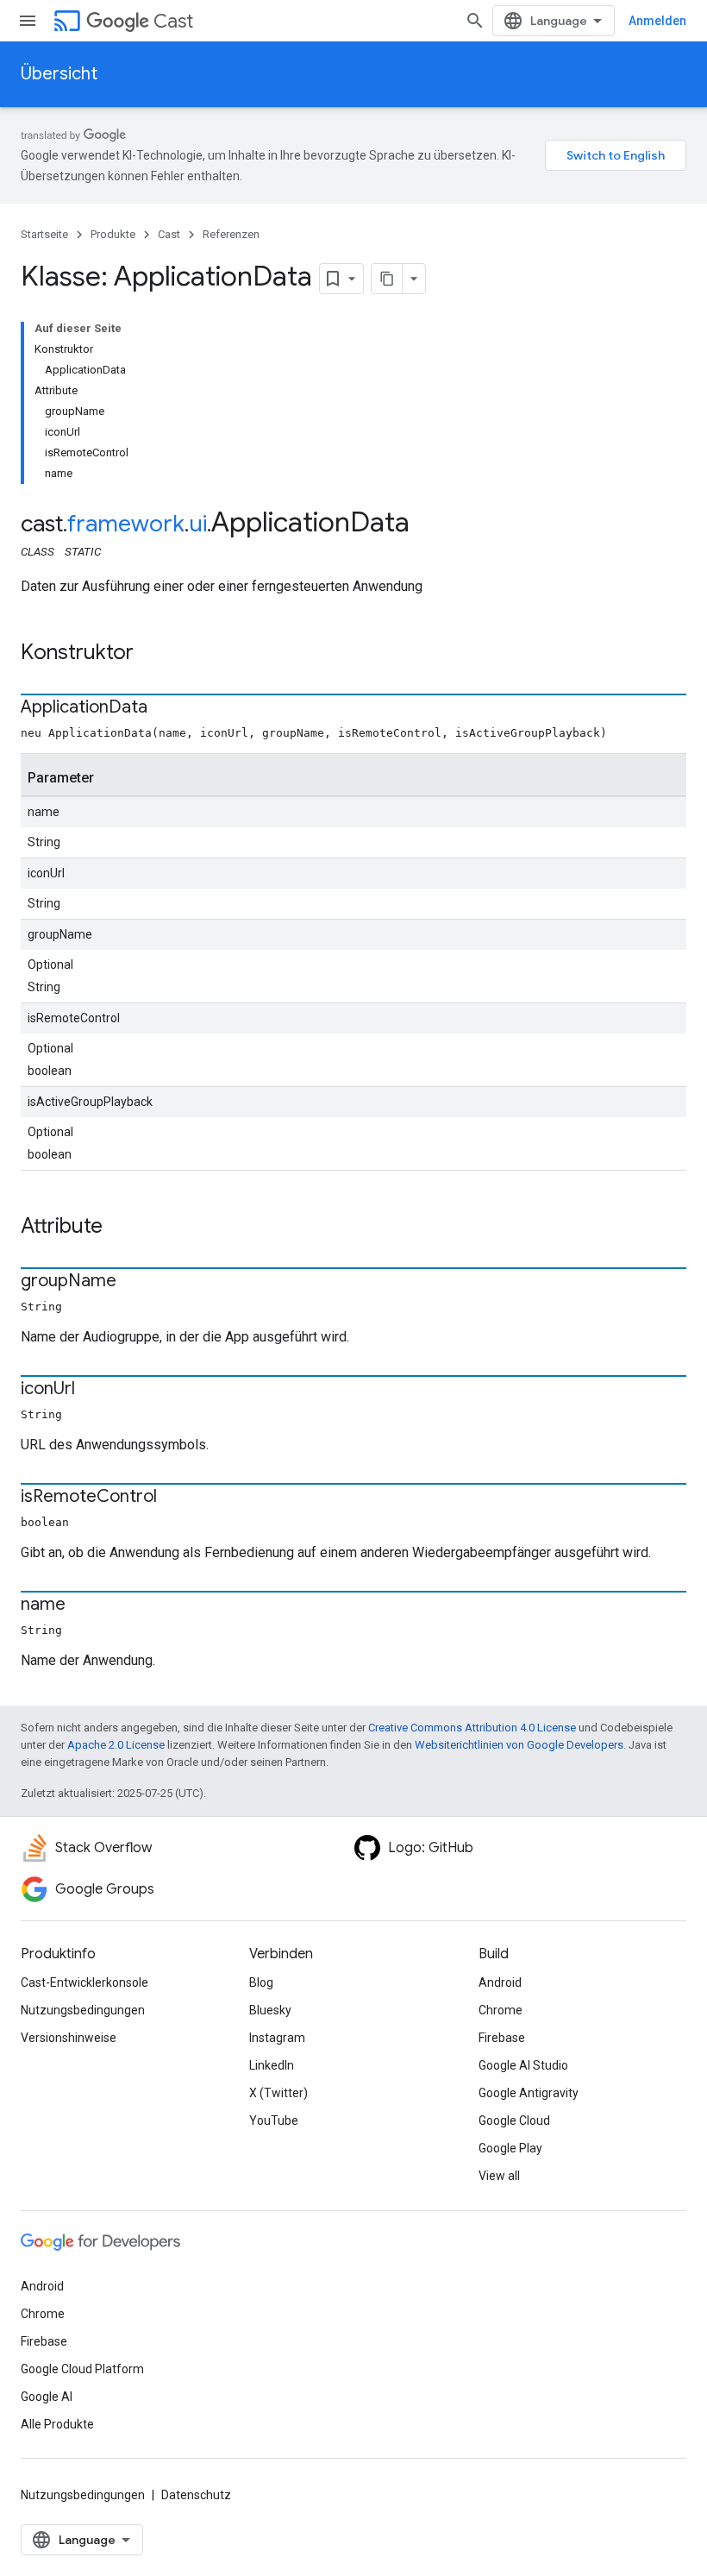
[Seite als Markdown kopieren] (387, 279)
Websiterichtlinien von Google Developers (519, 1745)
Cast (173, 21)
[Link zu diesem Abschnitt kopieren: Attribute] (120, 1228)
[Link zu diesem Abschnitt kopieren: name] (83, 1605)
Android (500, 1982)
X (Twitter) (278, 2093)
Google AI (47, 2397)
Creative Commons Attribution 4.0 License (472, 1728)
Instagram (277, 2038)
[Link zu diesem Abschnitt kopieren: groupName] (134, 1282)
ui (198, 524)
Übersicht (59, 74)
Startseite (44, 234)
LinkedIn (272, 2065)
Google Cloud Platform (82, 2369)
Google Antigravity (529, 2093)
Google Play (510, 2148)
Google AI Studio (523, 2065)
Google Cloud (514, 2120)
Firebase (502, 2038)
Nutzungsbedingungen (83, 2010)
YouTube (274, 2120)
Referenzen (231, 234)
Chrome (501, 2010)
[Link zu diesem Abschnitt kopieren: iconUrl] (92, 1390)
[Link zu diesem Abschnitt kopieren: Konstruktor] (151, 654)
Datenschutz (196, 2495)
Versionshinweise (69, 2038)
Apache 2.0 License (116, 1745)
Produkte (113, 234)
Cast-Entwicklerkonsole (84, 1982)
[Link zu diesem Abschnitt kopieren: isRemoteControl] (174, 1498)
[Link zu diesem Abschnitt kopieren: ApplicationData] (165, 708)
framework (126, 524)
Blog (261, 1982)
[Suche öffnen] (475, 21)
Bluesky (270, 2010)
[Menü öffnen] (28, 21)
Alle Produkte (57, 2424)
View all (499, 2176)
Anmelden (657, 21)
